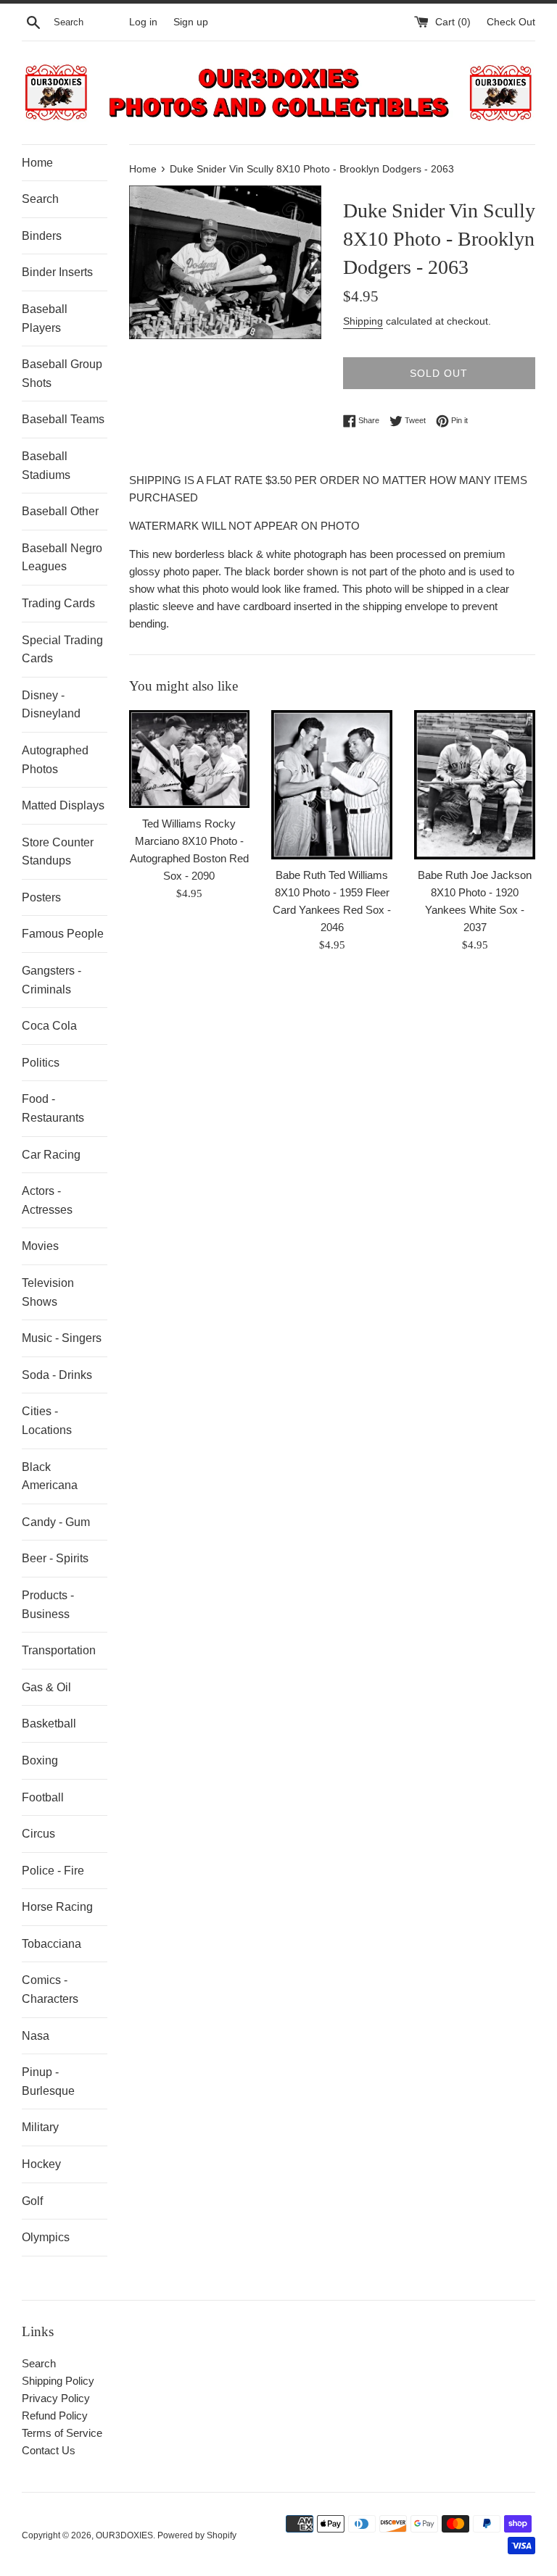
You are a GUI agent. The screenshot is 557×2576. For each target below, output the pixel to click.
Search (40, 199)
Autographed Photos (55, 760)
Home (37, 163)
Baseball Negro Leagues (62, 558)
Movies (40, 1246)
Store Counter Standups (58, 852)
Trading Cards (58, 603)
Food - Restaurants (53, 1108)
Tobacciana (51, 1944)
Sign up (191, 22)
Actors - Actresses (47, 1200)
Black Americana (50, 1476)
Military (40, 2127)
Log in (143, 22)
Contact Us (49, 2450)
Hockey (41, 2164)
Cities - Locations (47, 1421)
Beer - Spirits (55, 1558)
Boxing (40, 1760)
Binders (42, 236)
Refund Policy (55, 2415)
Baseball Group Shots (62, 374)
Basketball (49, 1723)
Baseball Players (45, 318)
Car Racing (51, 1155)
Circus (38, 1834)
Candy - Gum (56, 1522)
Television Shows (48, 1292)
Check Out (511, 22)
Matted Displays (63, 805)
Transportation (59, 1650)
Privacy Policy (56, 2398)
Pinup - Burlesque (48, 2081)
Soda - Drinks (57, 1375)
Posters (41, 897)
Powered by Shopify (197, 2535)
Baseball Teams (63, 419)
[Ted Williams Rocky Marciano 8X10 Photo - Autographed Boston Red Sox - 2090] (190, 759)
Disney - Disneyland (51, 705)
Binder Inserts (57, 272)
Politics (41, 1063)
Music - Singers (62, 1338)
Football (43, 1797)
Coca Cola (49, 1026)
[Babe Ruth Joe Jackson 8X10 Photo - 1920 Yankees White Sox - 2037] (475, 785)
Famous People (63, 934)
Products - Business (48, 1605)
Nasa (36, 2036)
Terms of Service (62, 2433)
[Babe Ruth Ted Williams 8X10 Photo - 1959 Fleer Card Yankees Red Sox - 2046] (332, 785)
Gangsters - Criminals (51, 980)
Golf (32, 2201)
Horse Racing (57, 1907)
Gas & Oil (46, 1687)
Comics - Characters (50, 1989)
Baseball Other (60, 511)
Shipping (363, 321)
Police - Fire (53, 1871)
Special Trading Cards (62, 650)
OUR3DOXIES (124, 2535)
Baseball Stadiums (46, 466)
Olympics (46, 2237)
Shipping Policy (58, 2381)
